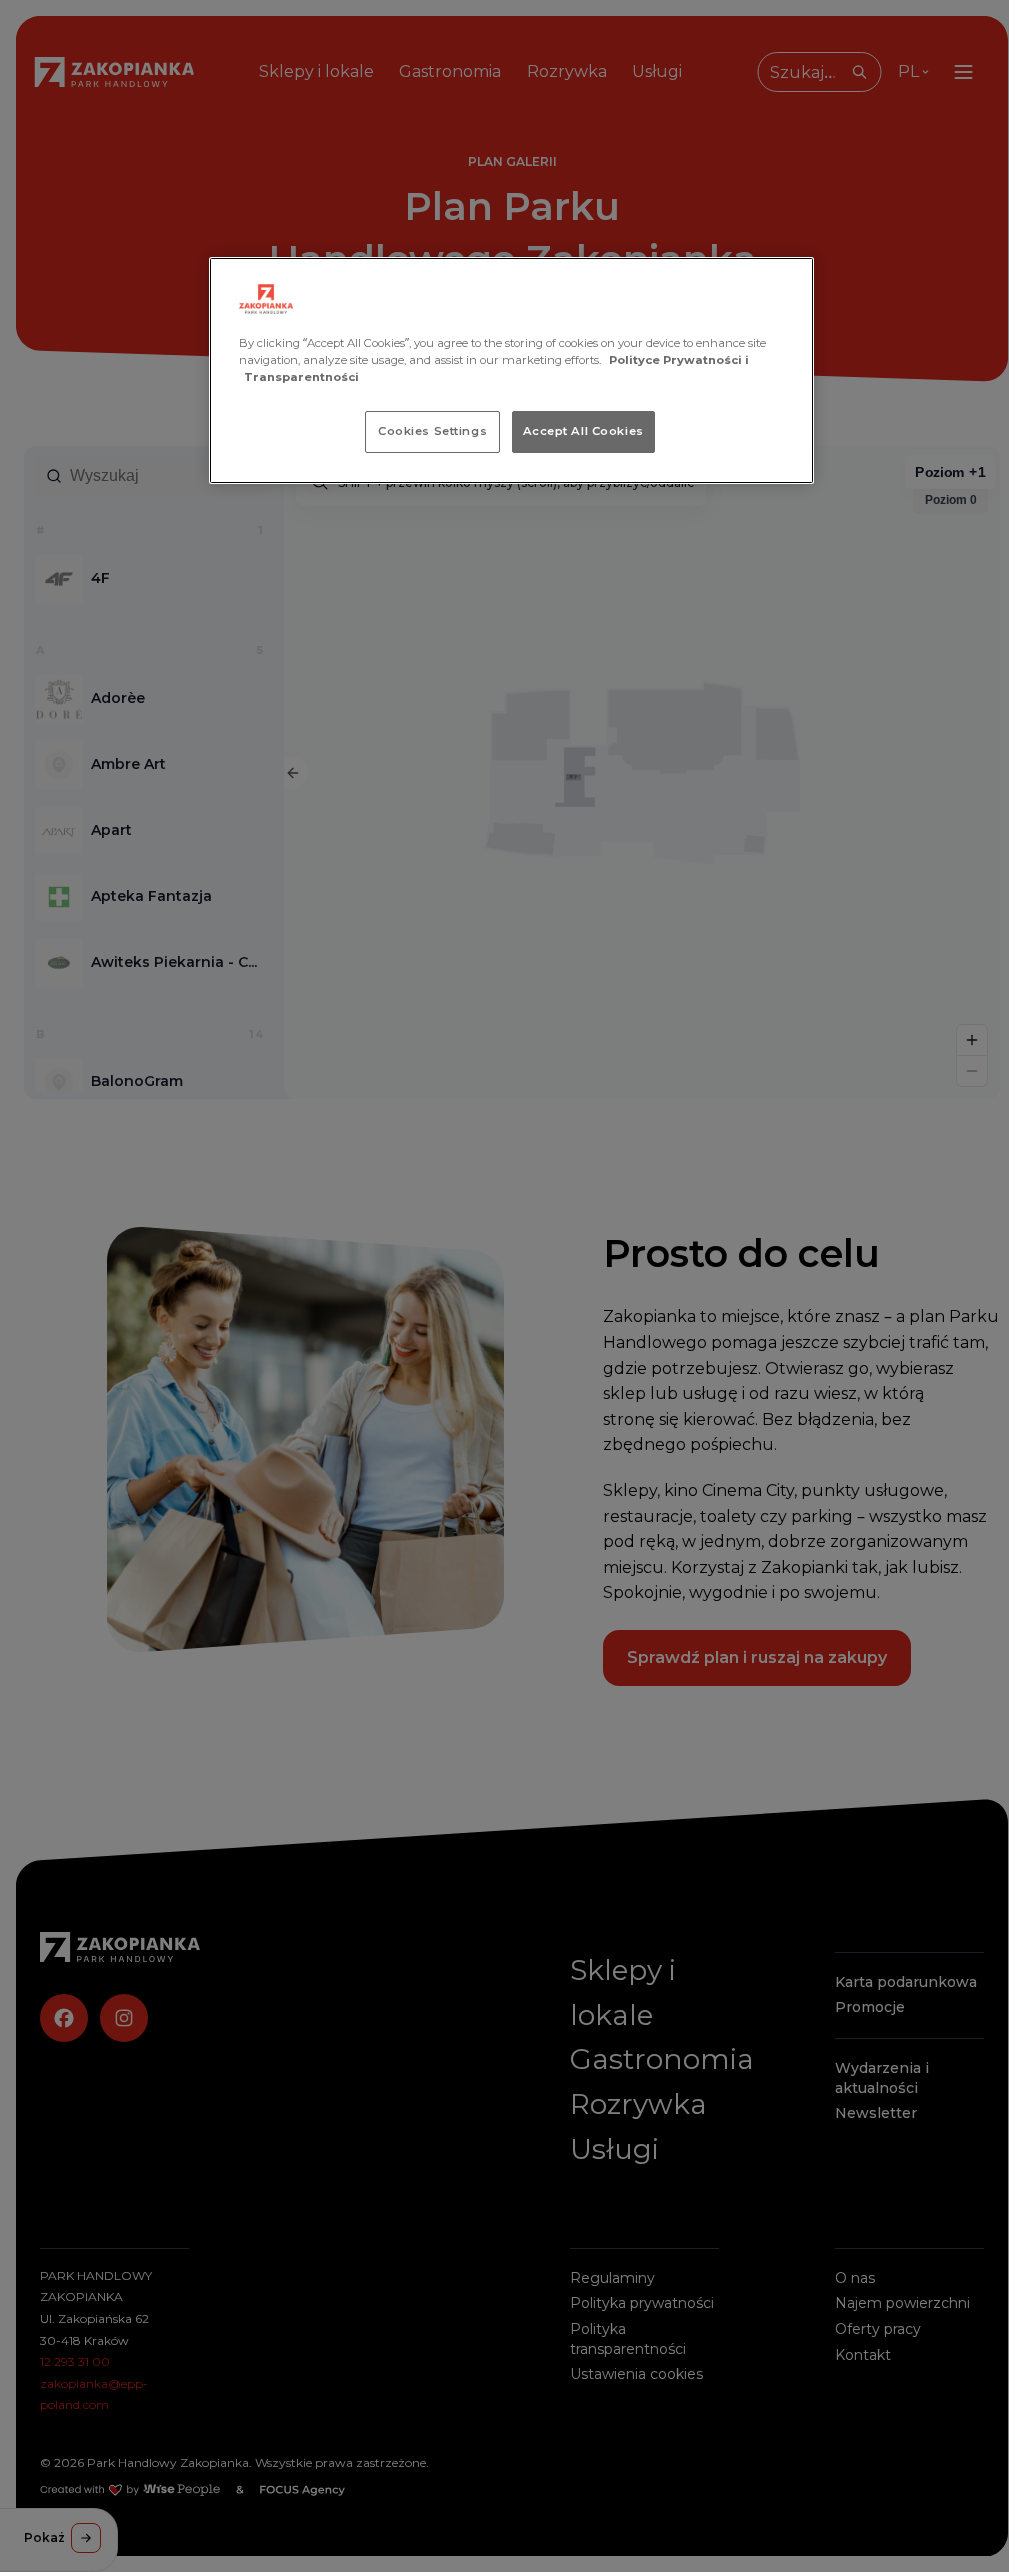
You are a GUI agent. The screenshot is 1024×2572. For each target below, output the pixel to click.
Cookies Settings (432, 431)
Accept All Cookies (583, 431)
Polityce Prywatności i (679, 360)
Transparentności (301, 377)
